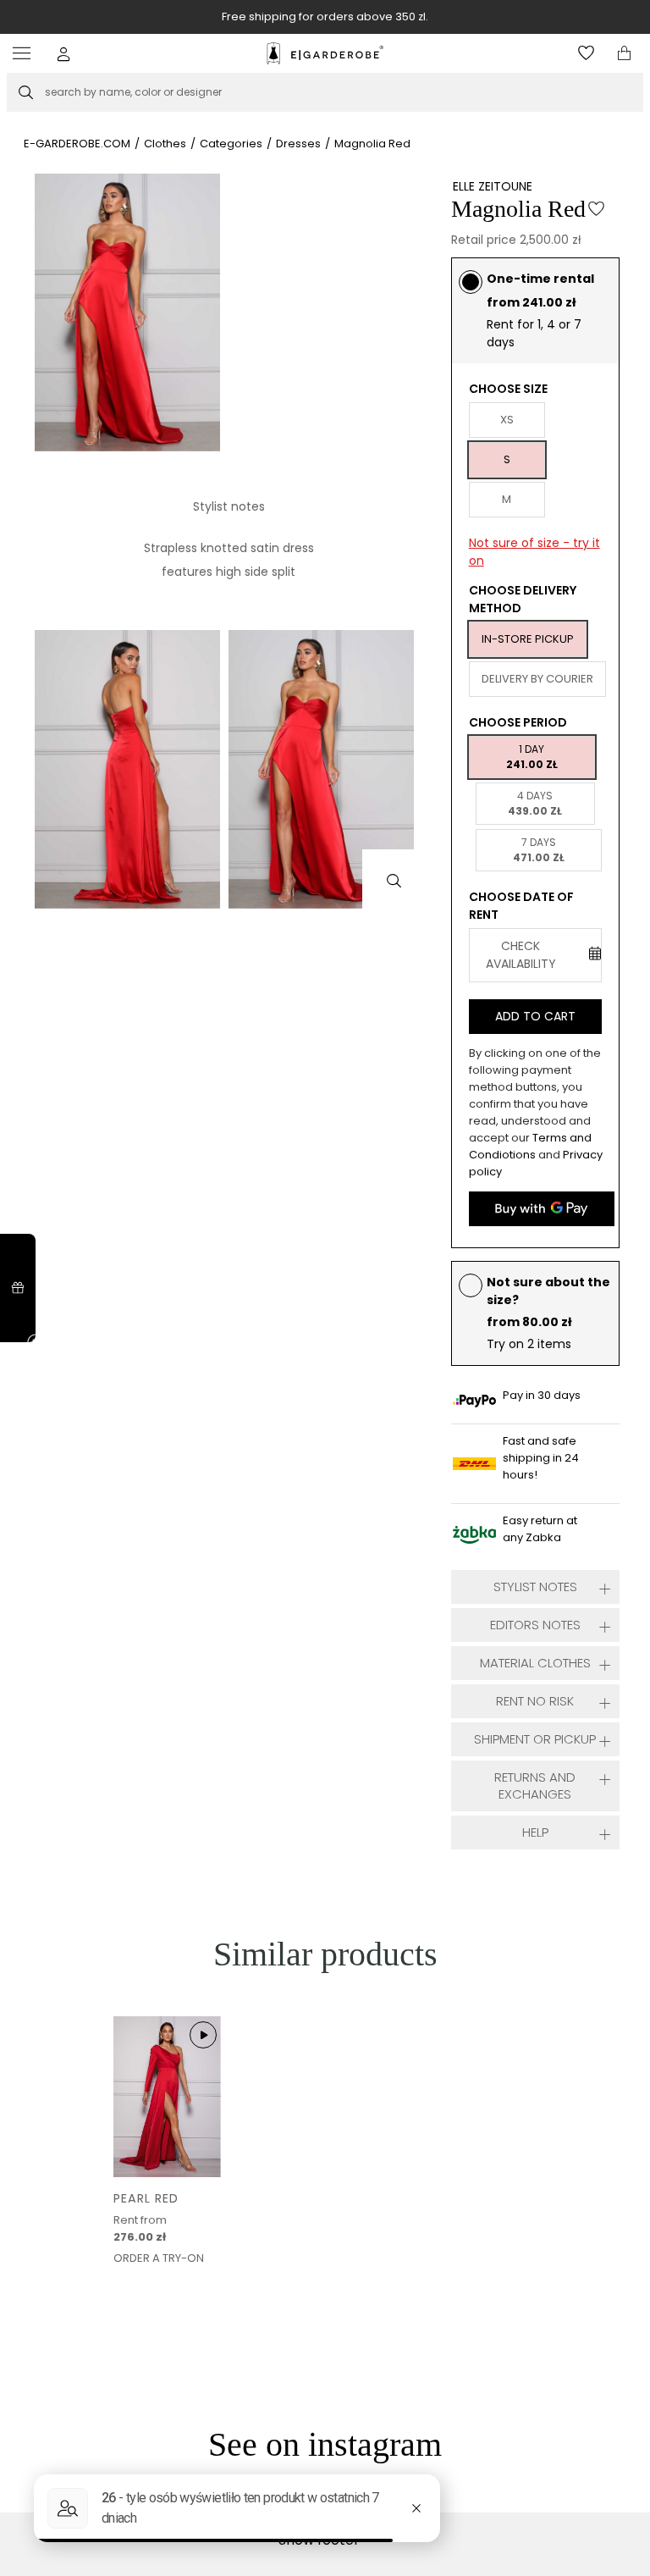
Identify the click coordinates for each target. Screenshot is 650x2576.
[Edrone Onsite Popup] (325, 1288)
